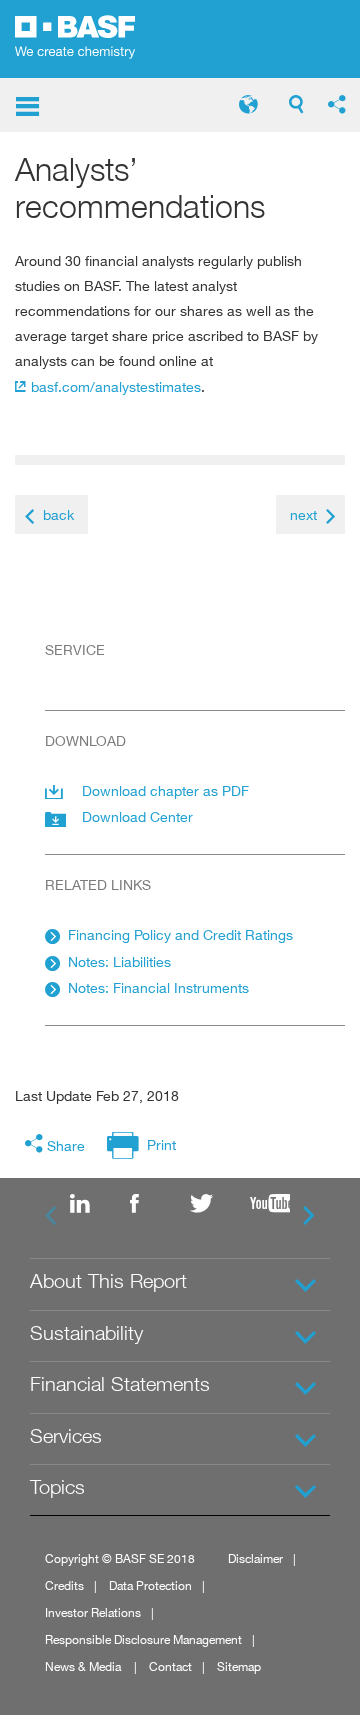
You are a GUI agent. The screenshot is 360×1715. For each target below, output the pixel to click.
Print (161, 1144)
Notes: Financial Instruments (158, 987)
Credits (64, 1585)
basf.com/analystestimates (116, 386)
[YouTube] (270, 1205)
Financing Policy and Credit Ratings (180, 934)
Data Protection (150, 1585)
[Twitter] (210, 1205)
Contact (170, 1666)
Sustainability (86, 1333)
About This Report (108, 1281)
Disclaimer (255, 1558)
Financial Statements (120, 1384)
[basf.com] (90, 39)
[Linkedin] (90, 1205)
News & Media (84, 1666)
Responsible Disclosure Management (143, 1639)
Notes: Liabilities (119, 961)
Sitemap (239, 1666)
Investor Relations (93, 1612)
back (58, 514)
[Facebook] (150, 1205)
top (338, 1647)
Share (66, 1145)
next (303, 514)
